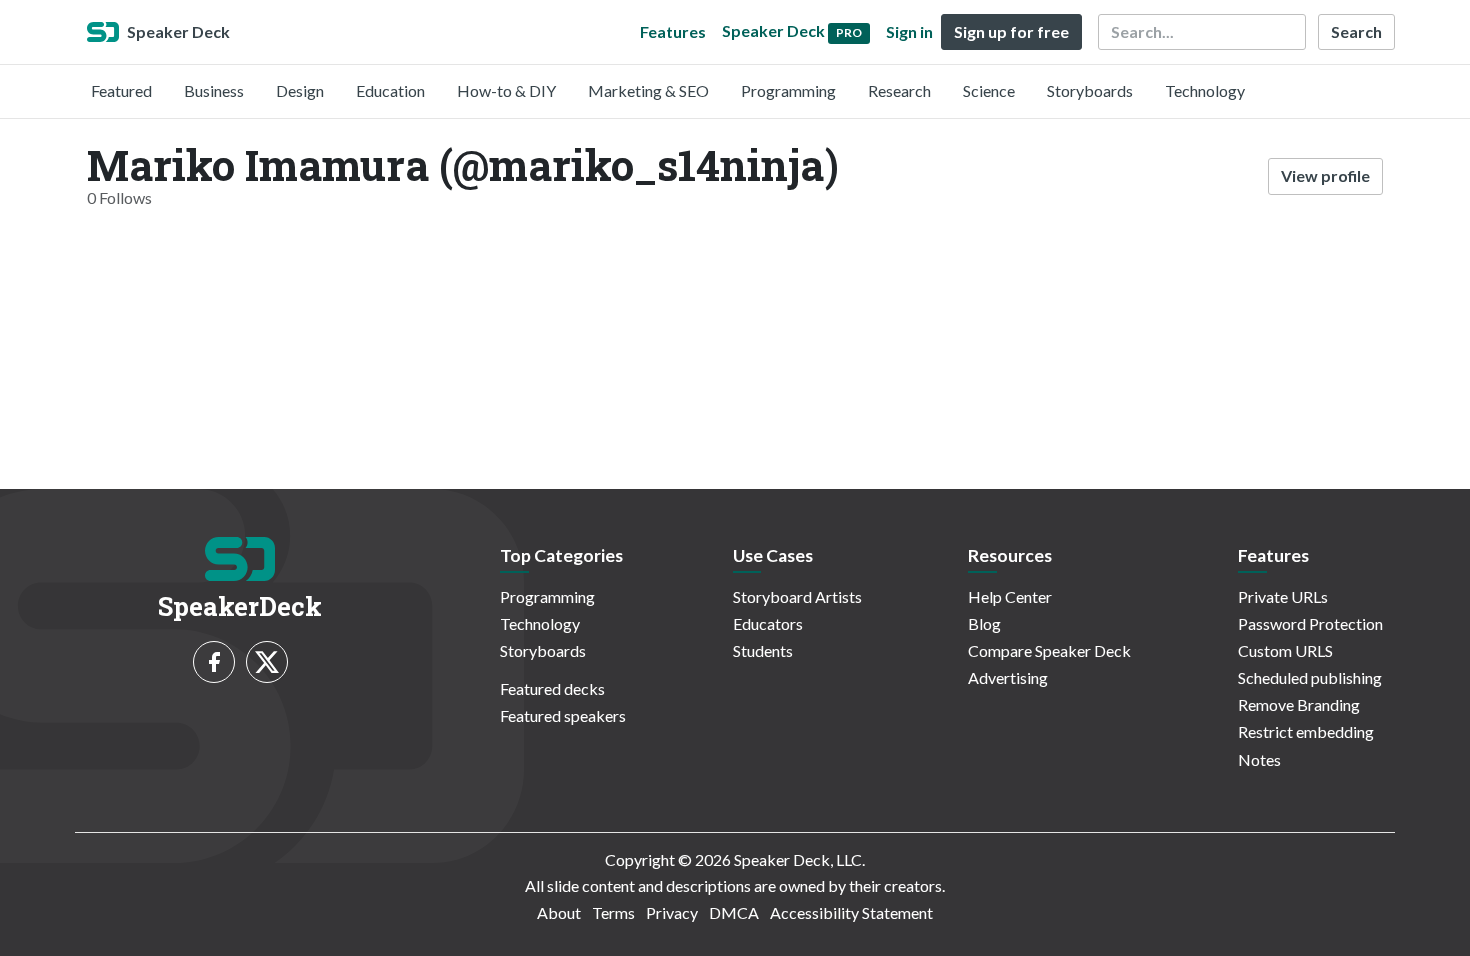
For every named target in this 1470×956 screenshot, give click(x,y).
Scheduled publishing (1310, 677)
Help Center (1010, 596)
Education (390, 90)
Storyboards (1090, 90)
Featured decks (552, 688)
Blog (984, 623)
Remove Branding (1299, 704)
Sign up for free (1011, 31)
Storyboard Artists (797, 596)
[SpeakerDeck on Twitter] (267, 662)
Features (673, 31)
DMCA (734, 912)
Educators (768, 623)
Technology (1205, 90)
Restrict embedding (1306, 731)
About (559, 912)
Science (989, 90)
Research (899, 90)
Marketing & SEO (648, 90)
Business (214, 90)
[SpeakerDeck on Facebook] (214, 662)
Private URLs (1283, 596)
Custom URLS (1285, 650)
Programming (788, 90)
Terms (613, 912)
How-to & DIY (506, 90)
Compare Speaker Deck (1049, 650)
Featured (121, 90)
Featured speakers (563, 715)
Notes (1259, 759)
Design (300, 90)
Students (763, 650)
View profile (1325, 175)
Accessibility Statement (851, 912)
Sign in (909, 31)
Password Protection (1310, 623)
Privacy (672, 912)
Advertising (1008, 677)
